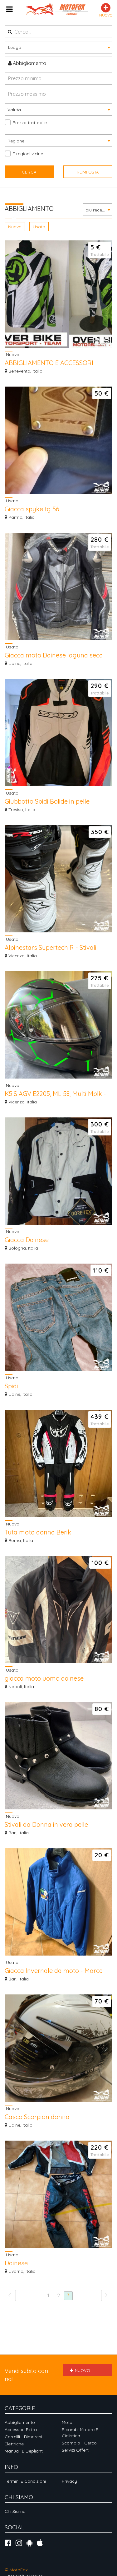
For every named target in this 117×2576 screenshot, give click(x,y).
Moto (67, 2422)
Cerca (29, 172)
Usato (39, 227)
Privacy (69, 2481)
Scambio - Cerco (79, 2443)
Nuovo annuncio (80, 2372)
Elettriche (14, 2444)
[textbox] (58, 47)
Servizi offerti (76, 2450)
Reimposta (88, 172)
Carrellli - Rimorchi (23, 2437)
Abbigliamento (29, 63)
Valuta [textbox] (14, 110)
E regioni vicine (28, 154)
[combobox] (58, 47)
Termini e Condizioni (25, 2481)
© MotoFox (16, 2570)
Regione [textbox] (16, 141)
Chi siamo (15, 2511)
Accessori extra (21, 2430)
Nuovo (15, 227)
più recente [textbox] (97, 210)
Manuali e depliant (24, 2451)
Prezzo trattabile (30, 123)
